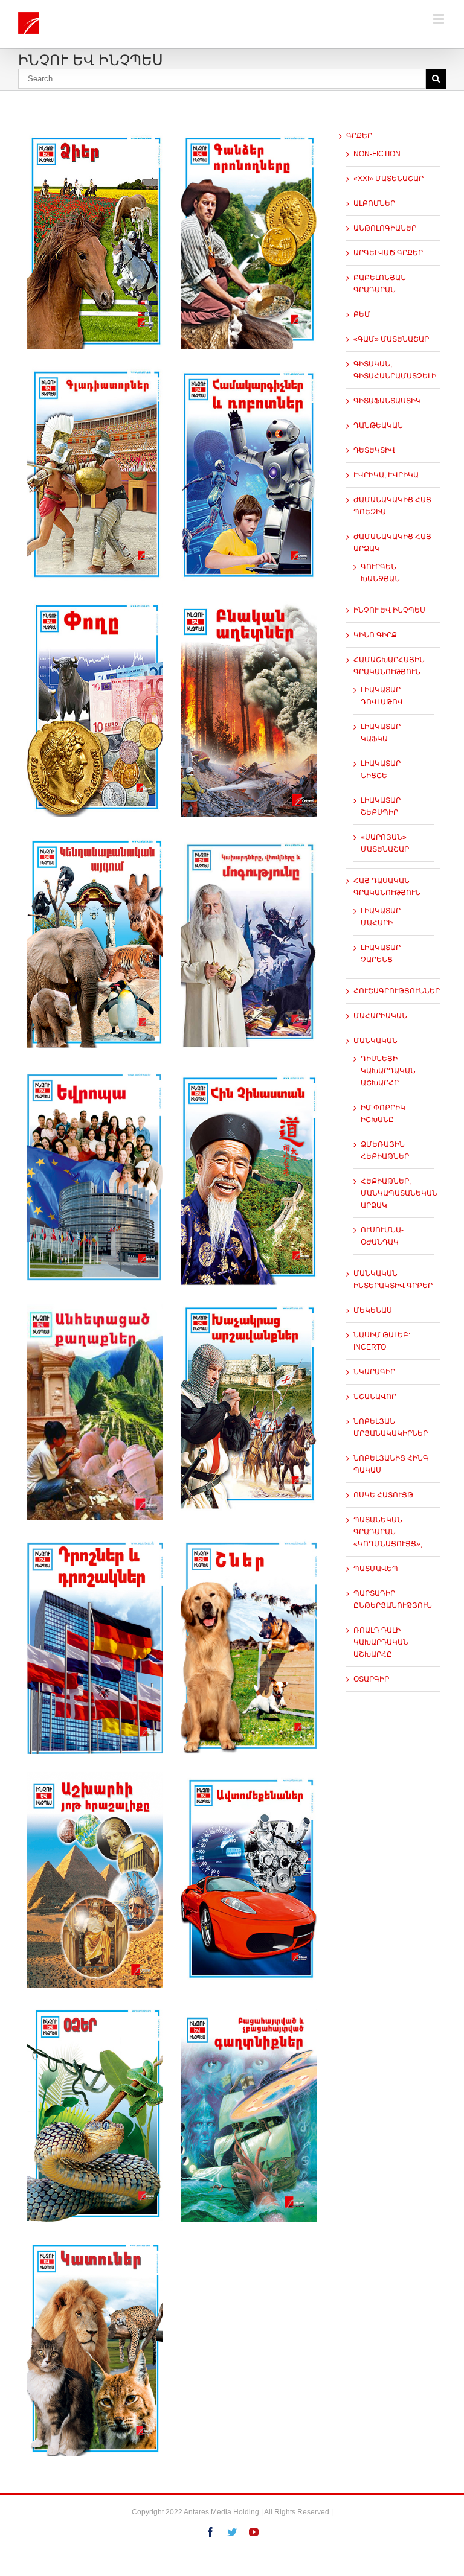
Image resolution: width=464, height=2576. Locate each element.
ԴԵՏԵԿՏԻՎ (374, 450)
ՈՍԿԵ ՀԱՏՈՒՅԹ (383, 1495)
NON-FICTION (377, 154)
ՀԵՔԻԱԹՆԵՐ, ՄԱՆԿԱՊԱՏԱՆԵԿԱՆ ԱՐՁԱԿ (399, 1193)
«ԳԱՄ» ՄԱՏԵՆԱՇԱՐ (391, 339)
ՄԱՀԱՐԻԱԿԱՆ (380, 1016)
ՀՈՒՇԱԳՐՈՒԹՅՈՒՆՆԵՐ (397, 991)
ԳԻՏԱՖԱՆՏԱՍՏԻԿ (387, 401)
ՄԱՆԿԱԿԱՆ (375, 1041)
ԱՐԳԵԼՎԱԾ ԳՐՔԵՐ (388, 253)
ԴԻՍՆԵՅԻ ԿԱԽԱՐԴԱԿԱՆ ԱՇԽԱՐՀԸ (388, 1071)
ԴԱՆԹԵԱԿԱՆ (378, 426)
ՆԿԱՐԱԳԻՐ (374, 1372)
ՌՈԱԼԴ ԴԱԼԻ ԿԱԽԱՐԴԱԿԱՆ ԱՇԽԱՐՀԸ (381, 1642)
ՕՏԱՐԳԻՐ (371, 1679)
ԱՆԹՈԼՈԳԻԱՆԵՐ (385, 228)
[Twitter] (232, 2532)
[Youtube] (254, 2532)
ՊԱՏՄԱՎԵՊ (376, 1569)
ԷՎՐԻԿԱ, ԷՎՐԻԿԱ (386, 475)
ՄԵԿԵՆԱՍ (373, 1310)
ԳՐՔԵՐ (359, 136)
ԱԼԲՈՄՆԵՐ (374, 203)
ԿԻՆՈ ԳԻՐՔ (375, 635)
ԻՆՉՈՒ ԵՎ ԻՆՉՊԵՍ (389, 610)
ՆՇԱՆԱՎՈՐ (375, 1397)
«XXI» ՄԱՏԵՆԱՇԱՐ (388, 179)
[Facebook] (210, 2532)
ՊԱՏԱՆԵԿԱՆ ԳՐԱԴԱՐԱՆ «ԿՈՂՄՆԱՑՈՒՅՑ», (388, 1532)
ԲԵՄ (362, 314)
